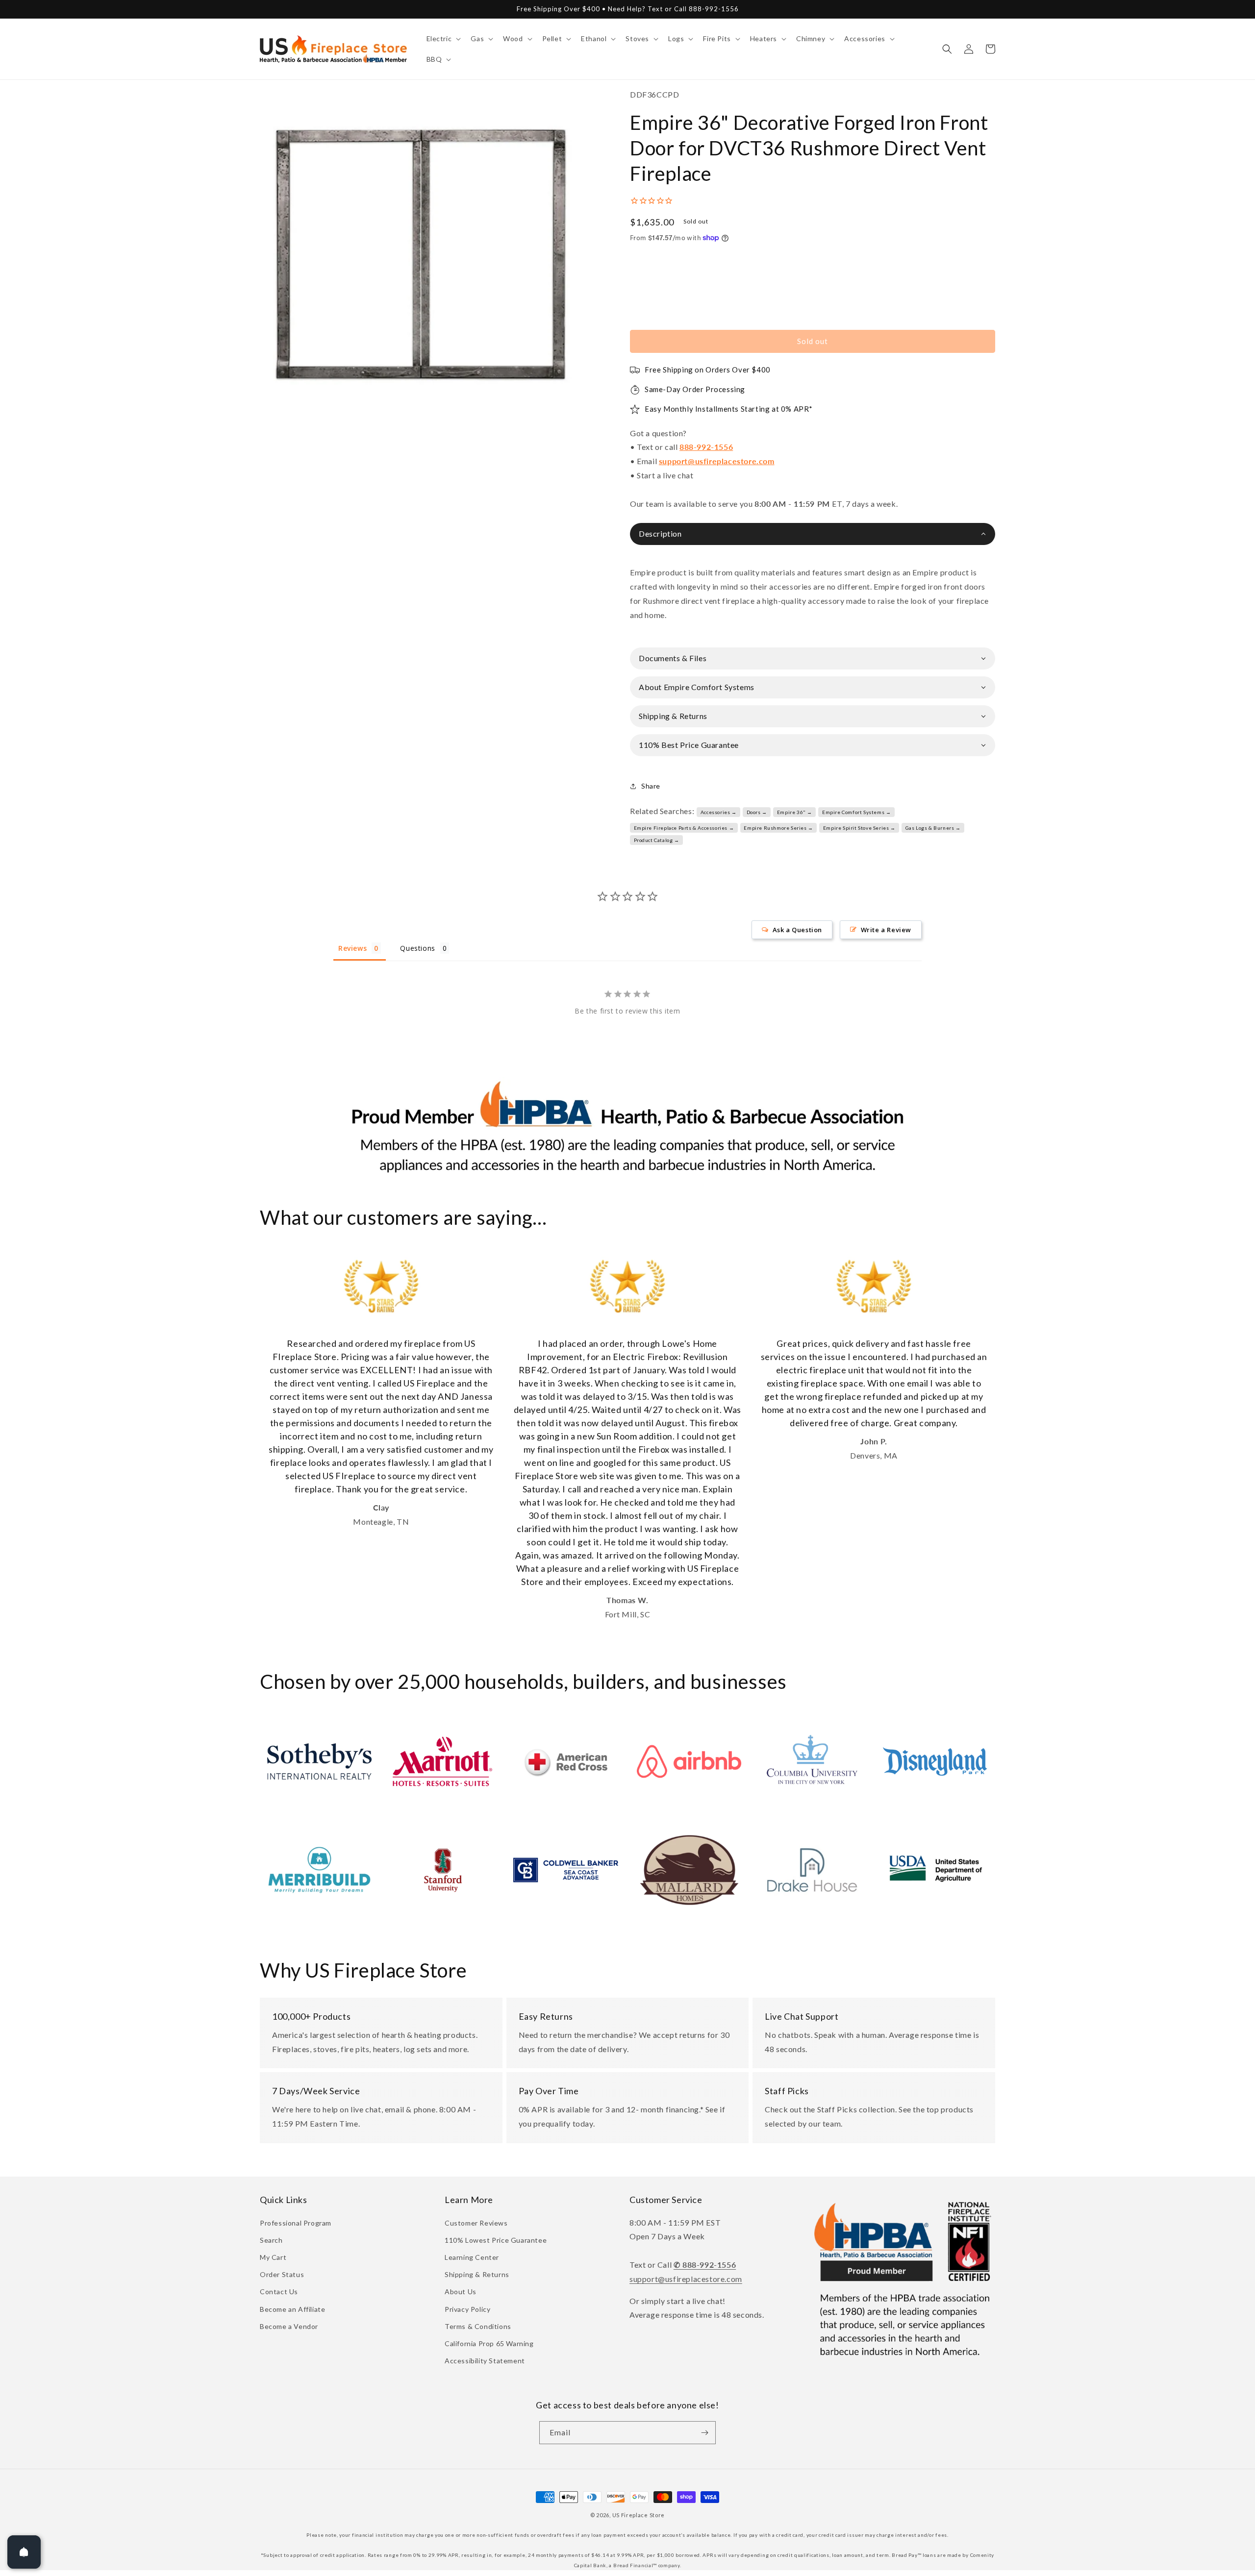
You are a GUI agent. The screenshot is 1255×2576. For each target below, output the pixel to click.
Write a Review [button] (886, 930)
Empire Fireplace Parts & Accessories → (684, 828)
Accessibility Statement (485, 2361)
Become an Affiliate (292, 2309)
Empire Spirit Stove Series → (859, 828)
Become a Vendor (289, 2326)
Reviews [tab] (352, 948)
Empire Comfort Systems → (856, 812)
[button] (443, 39)
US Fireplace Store (639, 2515)
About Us (461, 2291)
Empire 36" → (795, 812)
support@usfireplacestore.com (717, 461)
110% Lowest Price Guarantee (496, 2240)
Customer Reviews (476, 2223)
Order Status (282, 2274)
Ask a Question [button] (797, 930)
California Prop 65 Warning (489, 2343)
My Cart (273, 2257)
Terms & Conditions (478, 2326)
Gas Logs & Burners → (933, 828)
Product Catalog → (657, 840)
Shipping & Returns (477, 2274)
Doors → (757, 812)
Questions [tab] (417, 948)
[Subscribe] (704, 2433)
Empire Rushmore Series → (778, 828)
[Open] (24, 2552)
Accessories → (719, 812)
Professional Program (296, 2223)
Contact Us (279, 2291)
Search (271, 2240)
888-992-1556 (706, 447)
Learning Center (472, 2257)
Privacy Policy (467, 2309)
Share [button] (651, 786)
